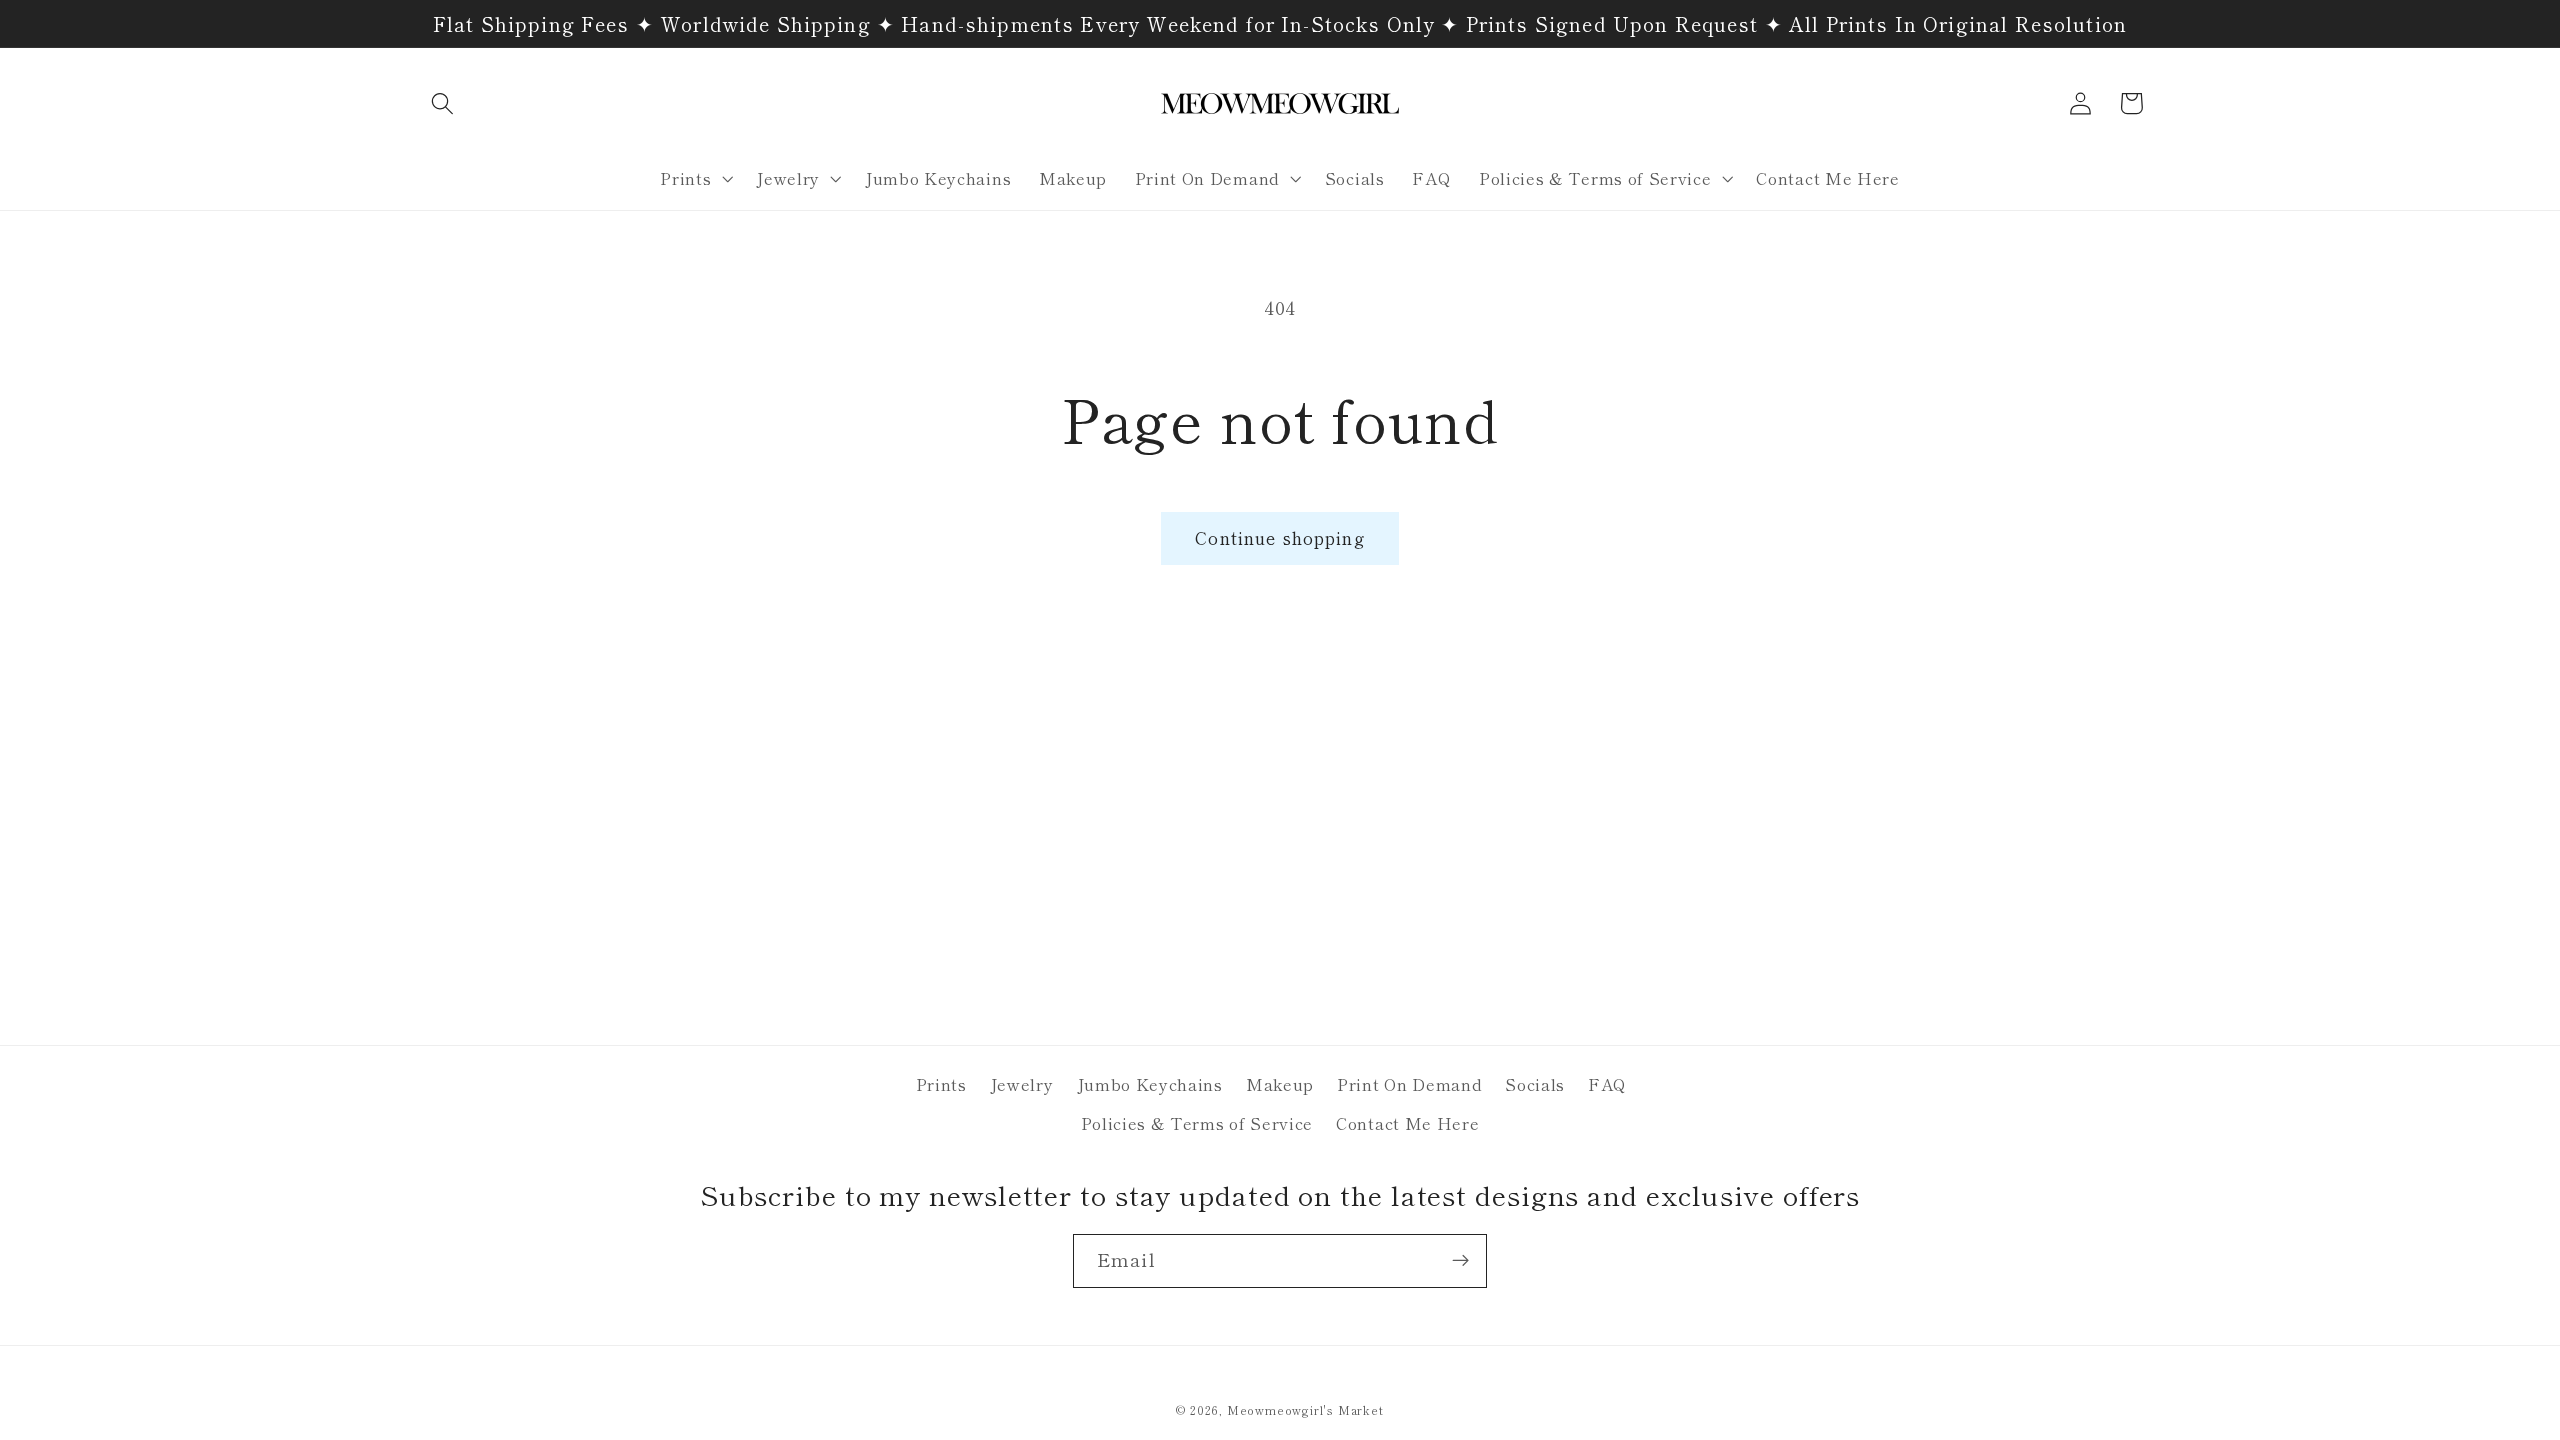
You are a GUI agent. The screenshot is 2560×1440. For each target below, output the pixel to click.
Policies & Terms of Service (1197, 1123)
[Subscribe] (1460, 1261)
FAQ (1607, 1084)
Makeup (1280, 1084)
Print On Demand (1409, 1084)
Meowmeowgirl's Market (1305, 1410)
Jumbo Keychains (1150, 1084)
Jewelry (1022, 1084)
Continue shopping (1280, 537)
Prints (941, 1084)
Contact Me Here (1407, 1123)
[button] (443, 103)
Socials (1535, 1084)
